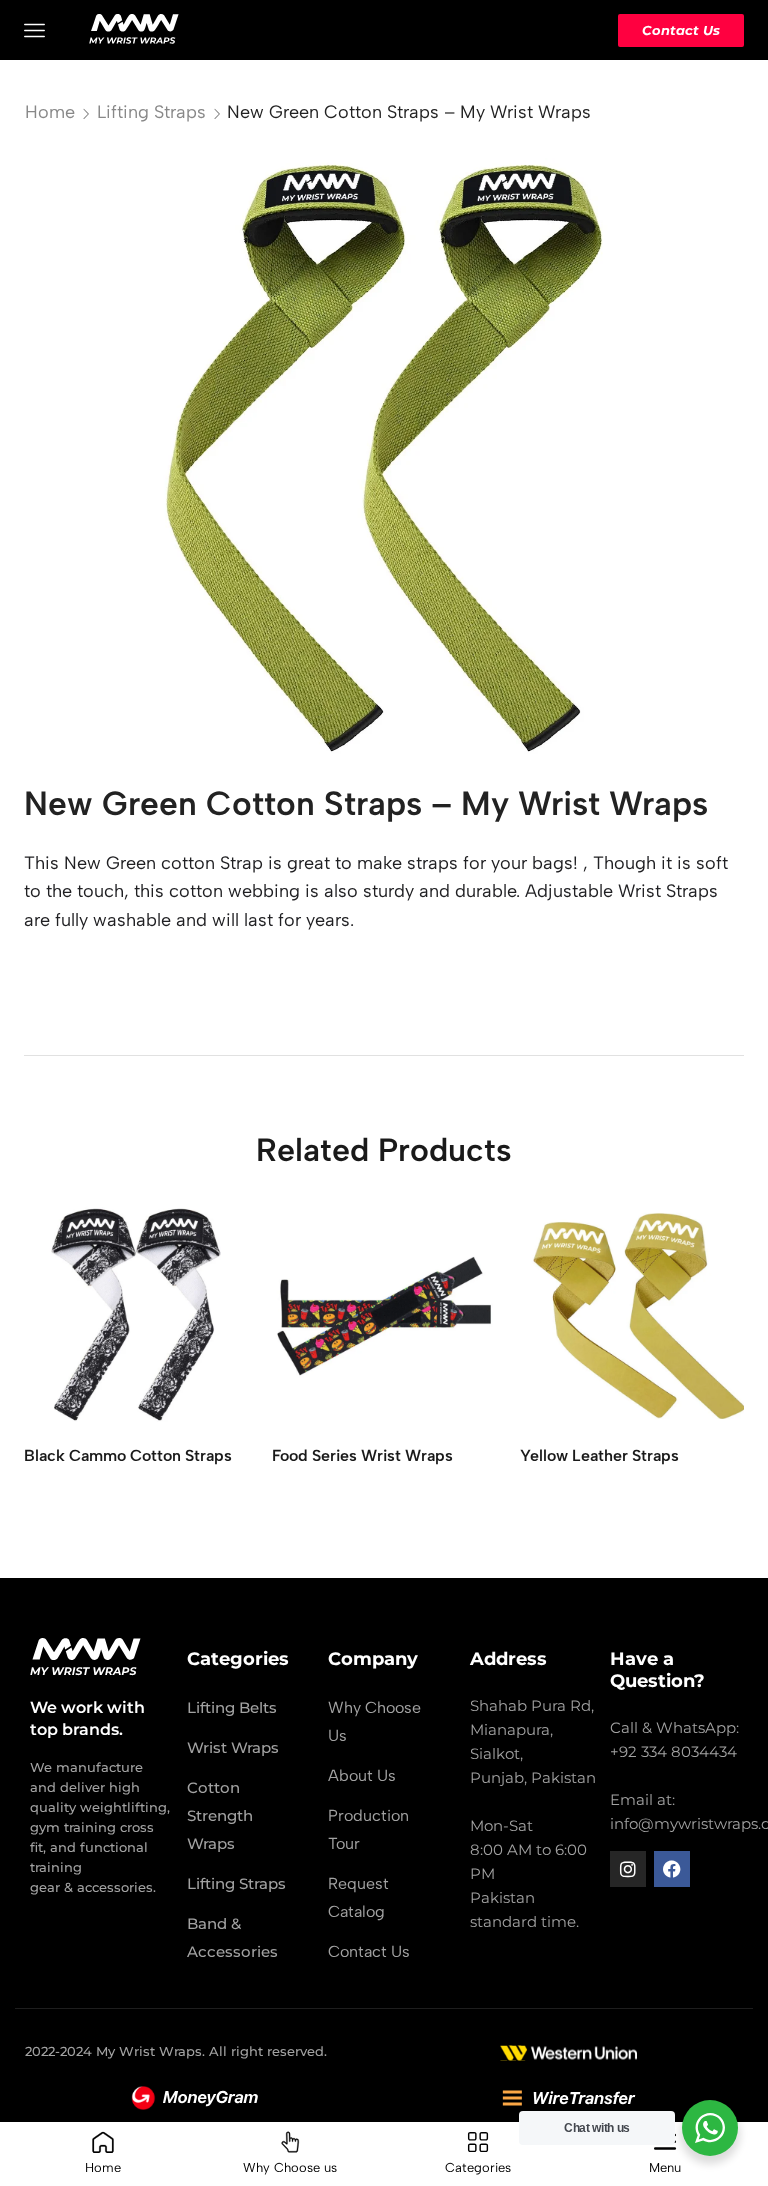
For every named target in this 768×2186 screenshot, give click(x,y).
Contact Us (681, 30)
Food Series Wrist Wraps (362, 1455)
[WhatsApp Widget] (710, 2128)
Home (50, 112)
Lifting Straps (151, 112)
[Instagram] (628, 1869)
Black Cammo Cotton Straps (128, 1455)
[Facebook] (672, 1869)
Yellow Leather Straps (599, 1455)
